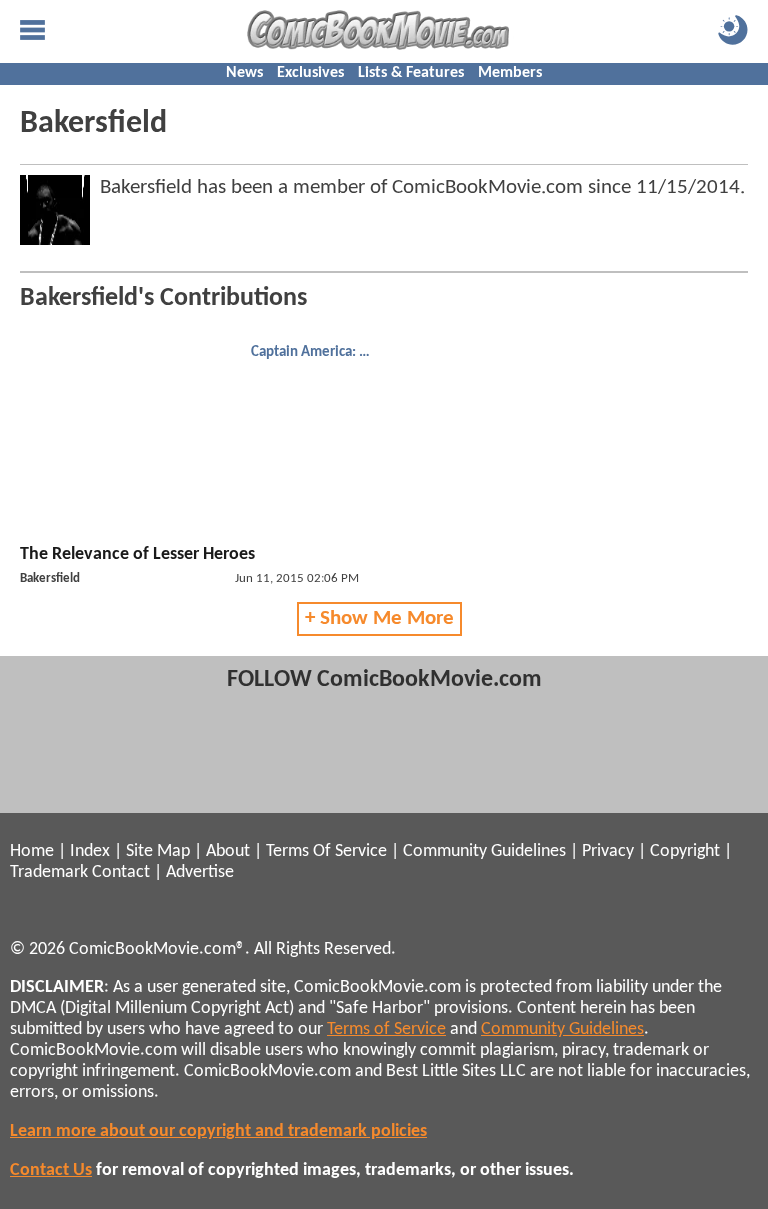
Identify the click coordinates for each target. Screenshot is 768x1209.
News (244, 73)
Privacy (608, 851)
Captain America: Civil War (313, 352)
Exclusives (310, 73)
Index (90, 851)
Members (510, 73)
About (228, 851)
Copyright (685, 851)
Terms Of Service (326, 851)
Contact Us (51, 1170)
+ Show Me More (379, 618)
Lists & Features (411, 73)
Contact (121, 872)
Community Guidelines (484, 851)
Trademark (49, 872)
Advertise (200, 872)
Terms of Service (386, 1029)
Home (32, 851)
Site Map (158, 851)
